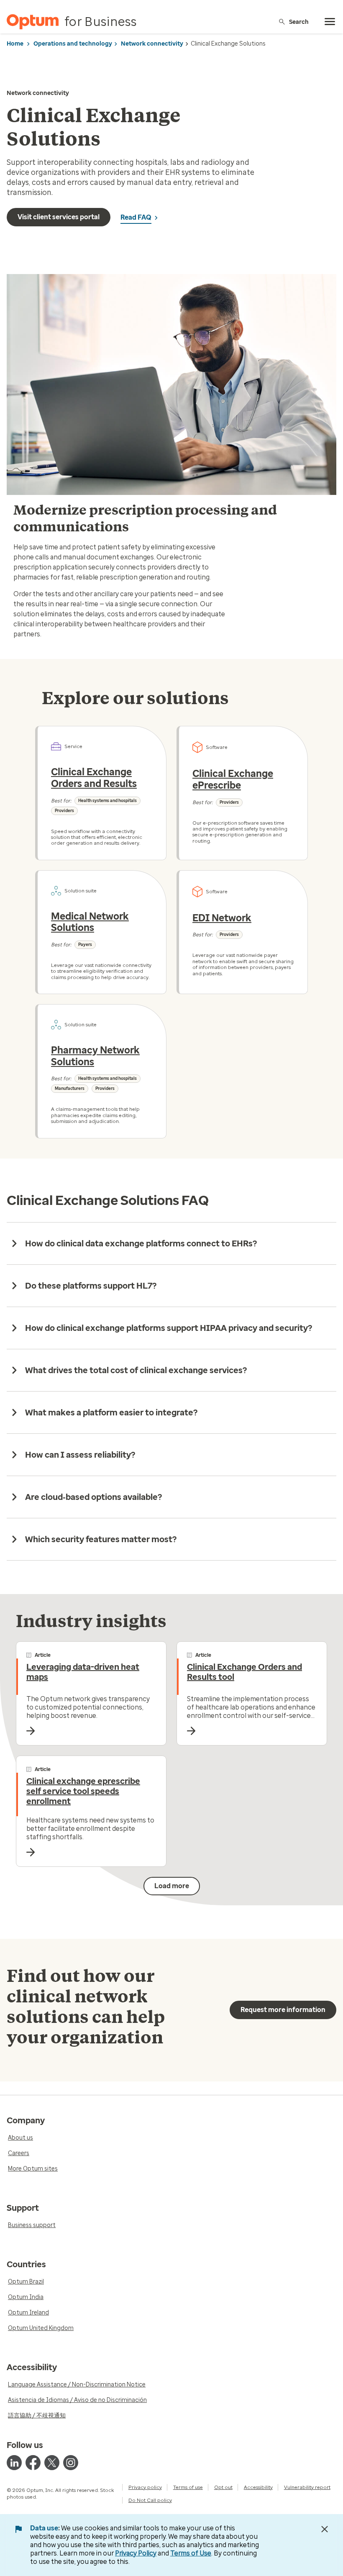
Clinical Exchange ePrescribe (233, 779)
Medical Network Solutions (90, 922)
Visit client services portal (59, 217)
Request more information (283, 2010)
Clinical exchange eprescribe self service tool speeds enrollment (83, 1791)
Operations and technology (73, 44)
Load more (172, 1886)
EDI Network (222, 918)
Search (299, 22)
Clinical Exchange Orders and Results (94, 778)
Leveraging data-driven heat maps (83, 1672)
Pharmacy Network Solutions (95, 1056)
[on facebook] (33, 2463)
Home (15, 44)
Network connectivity (152, 44)
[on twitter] (52, 2463)
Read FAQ (136, 217)
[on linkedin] (14, 2463)
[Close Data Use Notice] (325, 2529)
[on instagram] (71, 2463)
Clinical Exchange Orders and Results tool (244, 1672)
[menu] (330, 22)
